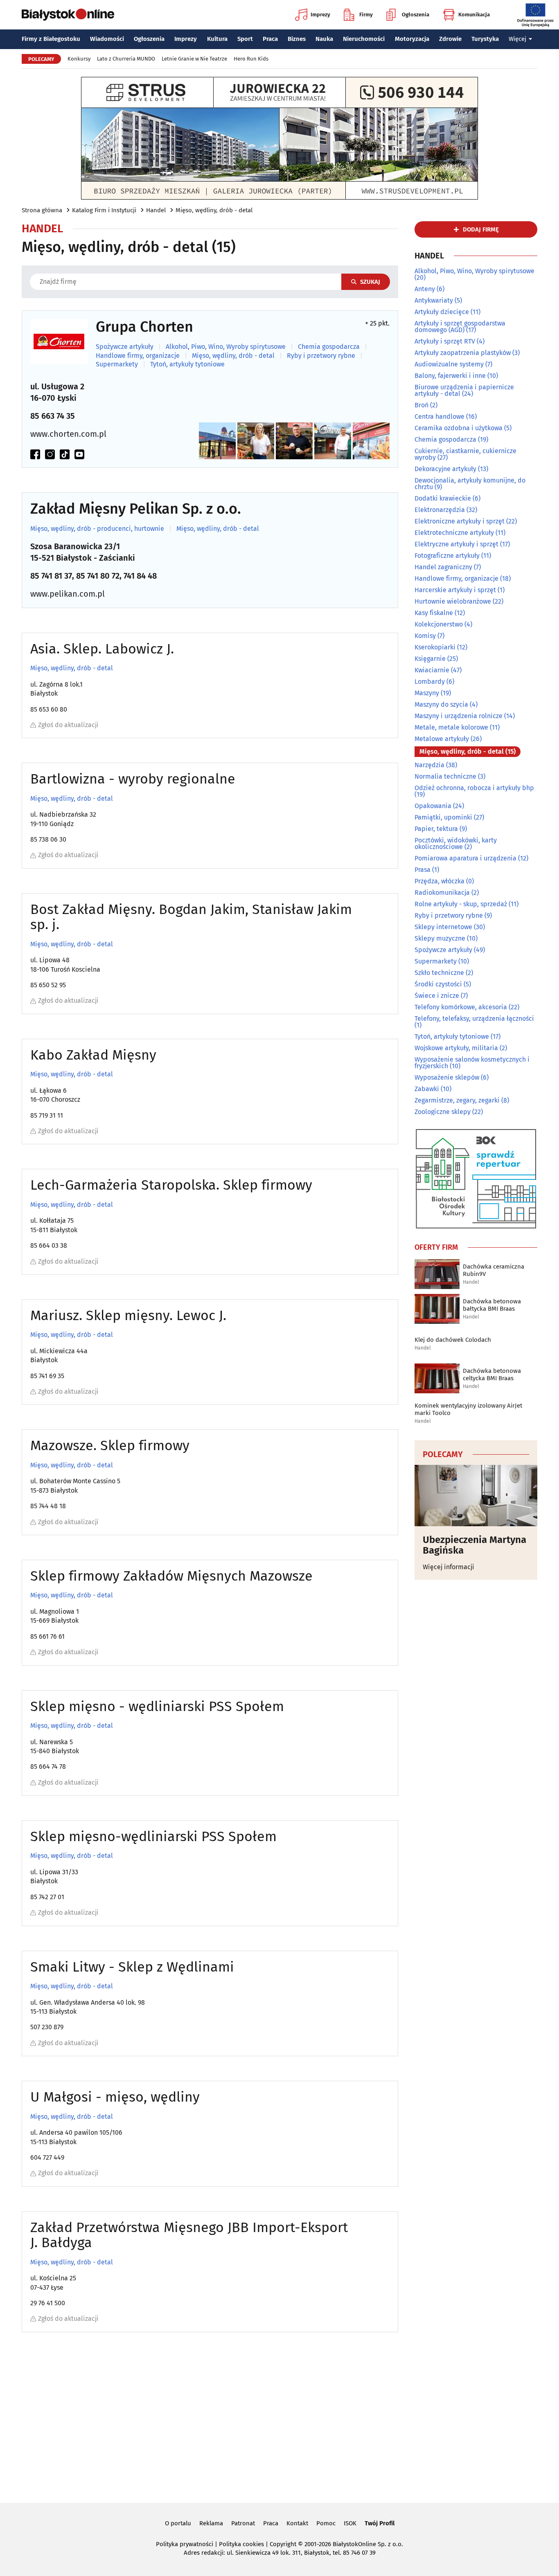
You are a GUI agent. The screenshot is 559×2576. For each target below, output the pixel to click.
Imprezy (320, 15)
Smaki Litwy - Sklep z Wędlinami (132, 1967)
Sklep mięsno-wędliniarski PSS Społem (153, 1836)
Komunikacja (474, 15)
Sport (245, 39)
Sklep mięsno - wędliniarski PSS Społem (157, 1706)
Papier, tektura (436, 829)
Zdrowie (450, 39)
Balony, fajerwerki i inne (450, 376)
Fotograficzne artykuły (447, 556)
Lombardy (430, 682)
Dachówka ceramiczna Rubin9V (494, 1270)
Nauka (324, 39)
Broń (422, 405)
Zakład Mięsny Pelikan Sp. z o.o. (136, 509)
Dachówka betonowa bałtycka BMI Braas (492, 1305)
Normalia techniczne (445, 776)
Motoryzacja (412, 39)
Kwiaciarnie (432, 670)
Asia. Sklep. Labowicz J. (102, 649)
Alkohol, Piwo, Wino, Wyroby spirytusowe (226, 347)
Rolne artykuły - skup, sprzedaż (461, 904)
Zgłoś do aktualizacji (68, 725)
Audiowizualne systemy (449, 364)
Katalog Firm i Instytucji (104, 210)
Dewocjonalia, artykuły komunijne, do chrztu (470, 484)
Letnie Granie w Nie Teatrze (194, 59)
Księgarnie (430, 659)
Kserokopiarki (435, 647)
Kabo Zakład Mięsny (93, 1055)
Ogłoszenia (416, 15)
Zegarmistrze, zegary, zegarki (457, 1100)
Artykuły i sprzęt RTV (445, 341)
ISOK (350, 2523)
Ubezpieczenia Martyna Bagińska (474, 1545)
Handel (156, 210)
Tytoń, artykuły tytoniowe (187, 364)
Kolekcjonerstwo (439, 624)
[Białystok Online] (68, 15)
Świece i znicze (437, 996)
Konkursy (79, 59)
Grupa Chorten (144, 327)
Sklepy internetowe (443, 927)
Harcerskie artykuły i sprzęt (455, 590)
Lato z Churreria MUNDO (126, 59)
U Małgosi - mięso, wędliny (115, 2097)
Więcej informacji (449, 1567)
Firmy (366, 15)
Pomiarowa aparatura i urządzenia (465, 858)
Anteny (425, 289)
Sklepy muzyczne (440, 938)
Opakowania (433, 806)
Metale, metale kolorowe (451, 727)
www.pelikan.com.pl (68, 594)
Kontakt (297, 2523)
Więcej (517, 39)
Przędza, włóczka (440, 881)
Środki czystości (438, 984)
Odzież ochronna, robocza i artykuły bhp (474, 788)
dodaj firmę (481, 229)
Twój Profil (380, 2523)
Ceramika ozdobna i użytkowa (459, 428)
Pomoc (326, 2523)
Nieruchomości (364, 39)
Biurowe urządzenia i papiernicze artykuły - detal (464, 390)
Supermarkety (117, 364)
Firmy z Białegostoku (51, 39)
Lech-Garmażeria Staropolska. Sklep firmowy (171, 1185)
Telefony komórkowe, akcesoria (461, 1007)
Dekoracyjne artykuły (445, 469)
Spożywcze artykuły (125, 347)
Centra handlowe (440, 417)
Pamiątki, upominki (443, 817)
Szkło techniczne (439, 973)
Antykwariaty (434, 300)
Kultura (217, 39)
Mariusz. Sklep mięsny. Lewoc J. (128, 1315)
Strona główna (42, 210)
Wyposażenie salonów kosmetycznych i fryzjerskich (472, 1063)
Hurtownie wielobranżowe (453, 601)
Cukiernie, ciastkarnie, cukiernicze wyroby (465, 454)
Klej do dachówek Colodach (453, 1340)
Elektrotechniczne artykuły (454, 533)
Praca (270, 39)
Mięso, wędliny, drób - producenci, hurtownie (97, 529)
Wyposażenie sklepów (447, 1077)
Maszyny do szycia (441, 704)
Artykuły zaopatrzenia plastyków (463, 353)
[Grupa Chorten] (59, 342)
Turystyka (485, 39)
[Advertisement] (279, 2422)
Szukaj (370, 282)
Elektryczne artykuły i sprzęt (456, 544)
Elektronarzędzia (440, 510)
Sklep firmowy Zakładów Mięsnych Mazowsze (171, 1576)
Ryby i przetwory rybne (321, 356)
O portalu (178, 2523)
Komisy (425, 636)
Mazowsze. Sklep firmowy (110, 1445)
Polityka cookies (241, 2544)
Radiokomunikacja (442, 893)
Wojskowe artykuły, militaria (456, 1048)
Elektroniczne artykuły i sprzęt (460, 521)
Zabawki (427, 1089)
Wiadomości (107, 39)
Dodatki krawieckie (443, 498)
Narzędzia (429, 765)
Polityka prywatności (185, 2544)
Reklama (211, 2523)
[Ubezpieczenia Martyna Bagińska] (476, 1496)
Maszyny (427, 693)
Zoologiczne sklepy (443, 1112)
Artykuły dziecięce (442, 312)
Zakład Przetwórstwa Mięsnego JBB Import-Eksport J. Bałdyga (189, 2235)
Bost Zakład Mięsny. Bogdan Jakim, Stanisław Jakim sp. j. (191, 917)
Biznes (297, 39)
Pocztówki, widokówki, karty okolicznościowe (456, 843)
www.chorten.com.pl (68, 434)
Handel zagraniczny (443, 567)
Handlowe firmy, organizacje (138, 356)
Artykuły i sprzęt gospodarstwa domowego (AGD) (460, 327)
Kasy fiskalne (434, 613)
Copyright (283, 2544)
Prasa (423, 870)
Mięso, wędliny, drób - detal (214, 210)
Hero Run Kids (251, 59)
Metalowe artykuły (442, 739)
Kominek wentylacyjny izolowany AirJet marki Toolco (468, 1409)
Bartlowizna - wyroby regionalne (133, 779)
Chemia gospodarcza (329, 347)
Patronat (243, 2523)
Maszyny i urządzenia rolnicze (459, 716)
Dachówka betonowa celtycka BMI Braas (492, 1374)
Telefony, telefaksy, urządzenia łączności (474, 1018)
